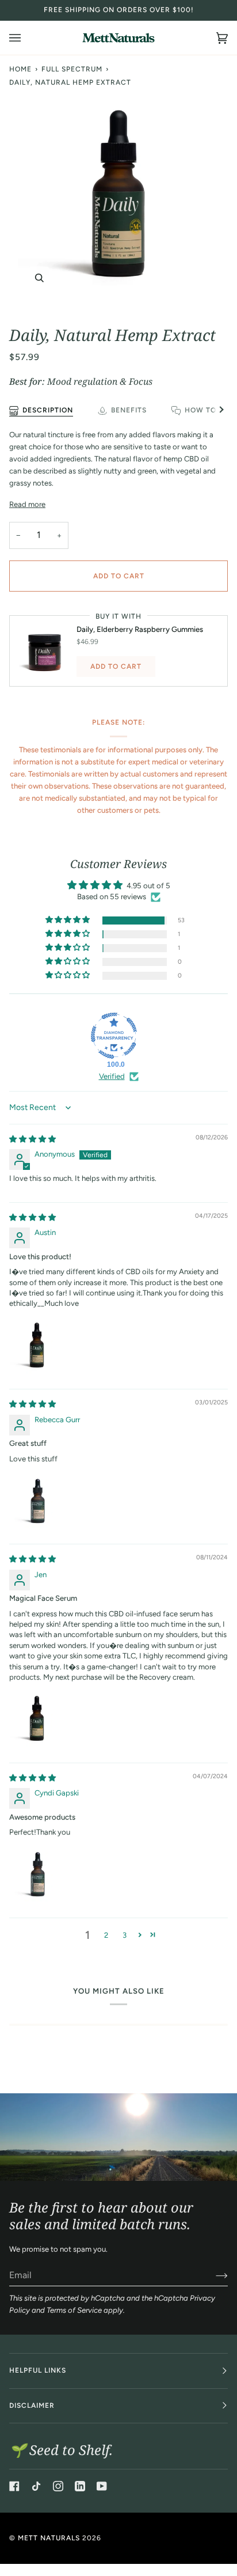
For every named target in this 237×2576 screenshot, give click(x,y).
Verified (112, 1076)
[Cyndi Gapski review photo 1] (37, 1874)
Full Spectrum (72, 69)
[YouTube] (102, 2486)
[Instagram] (58, 2486)
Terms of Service (74, 2310)
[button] (68, 920)
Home (20, 69)
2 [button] (106, 1935)
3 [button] (125, 1935)
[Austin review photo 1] (37, 1346)
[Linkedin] (80, 2486)
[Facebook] (14, 2486)
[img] (33, 1139)
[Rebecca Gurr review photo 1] (37, 1501)
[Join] (213, 2275)
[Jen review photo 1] (37, 1719)
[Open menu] (26, 38)
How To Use (209, 410)
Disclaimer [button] (32, 2405)
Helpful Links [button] (38, 2370)
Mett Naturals (49, 2538)
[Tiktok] (36, 2486)
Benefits (129, 410)
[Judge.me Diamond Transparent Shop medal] (114, 1036)
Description (48, 410)
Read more (27, 504)
